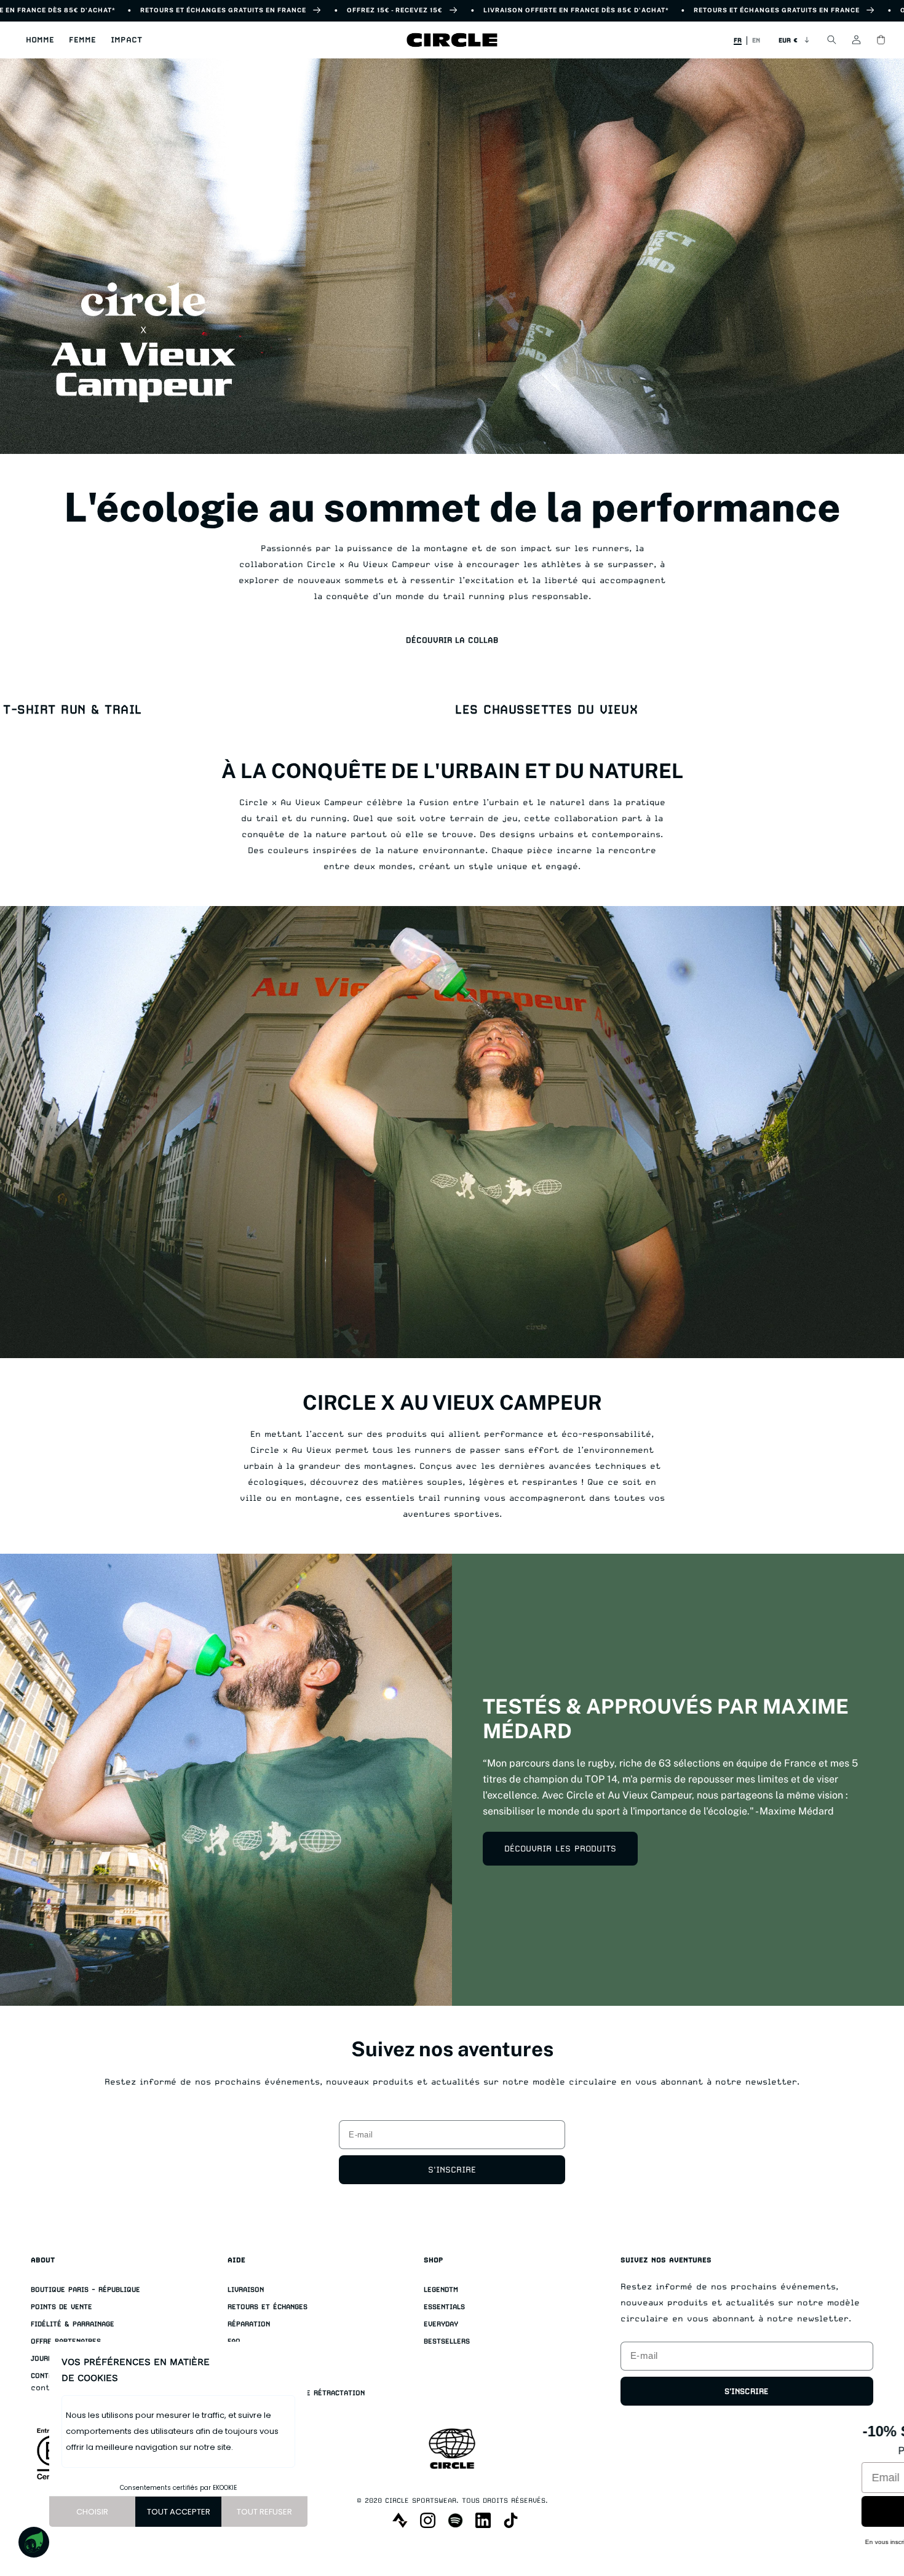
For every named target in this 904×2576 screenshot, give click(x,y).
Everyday (441, 2324)
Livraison (246, 2290)
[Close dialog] (878, 2422)
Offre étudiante (258, 2359)
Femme (82, 40)
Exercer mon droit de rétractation (296, 2393)
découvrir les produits (560, 1848)
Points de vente (61, 2307)
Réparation (249, 2324)
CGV (234, 2376)
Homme (40, 40)
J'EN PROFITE (734, 2507)
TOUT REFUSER (264, 2512)
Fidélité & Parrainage (73, 2324)
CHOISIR (92, 2512)
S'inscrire (452, 2169)
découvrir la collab (452, 640)
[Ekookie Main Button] (34, 2542)
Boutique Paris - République (85, 2290)
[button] (40, 40)
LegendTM (441, 2290)
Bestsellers (447, 2341)
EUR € (788, 40)
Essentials (444, 2307)
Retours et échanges (268, 2307)
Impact (126, 40)
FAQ (234, 2341)
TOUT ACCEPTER (179, 2512)
